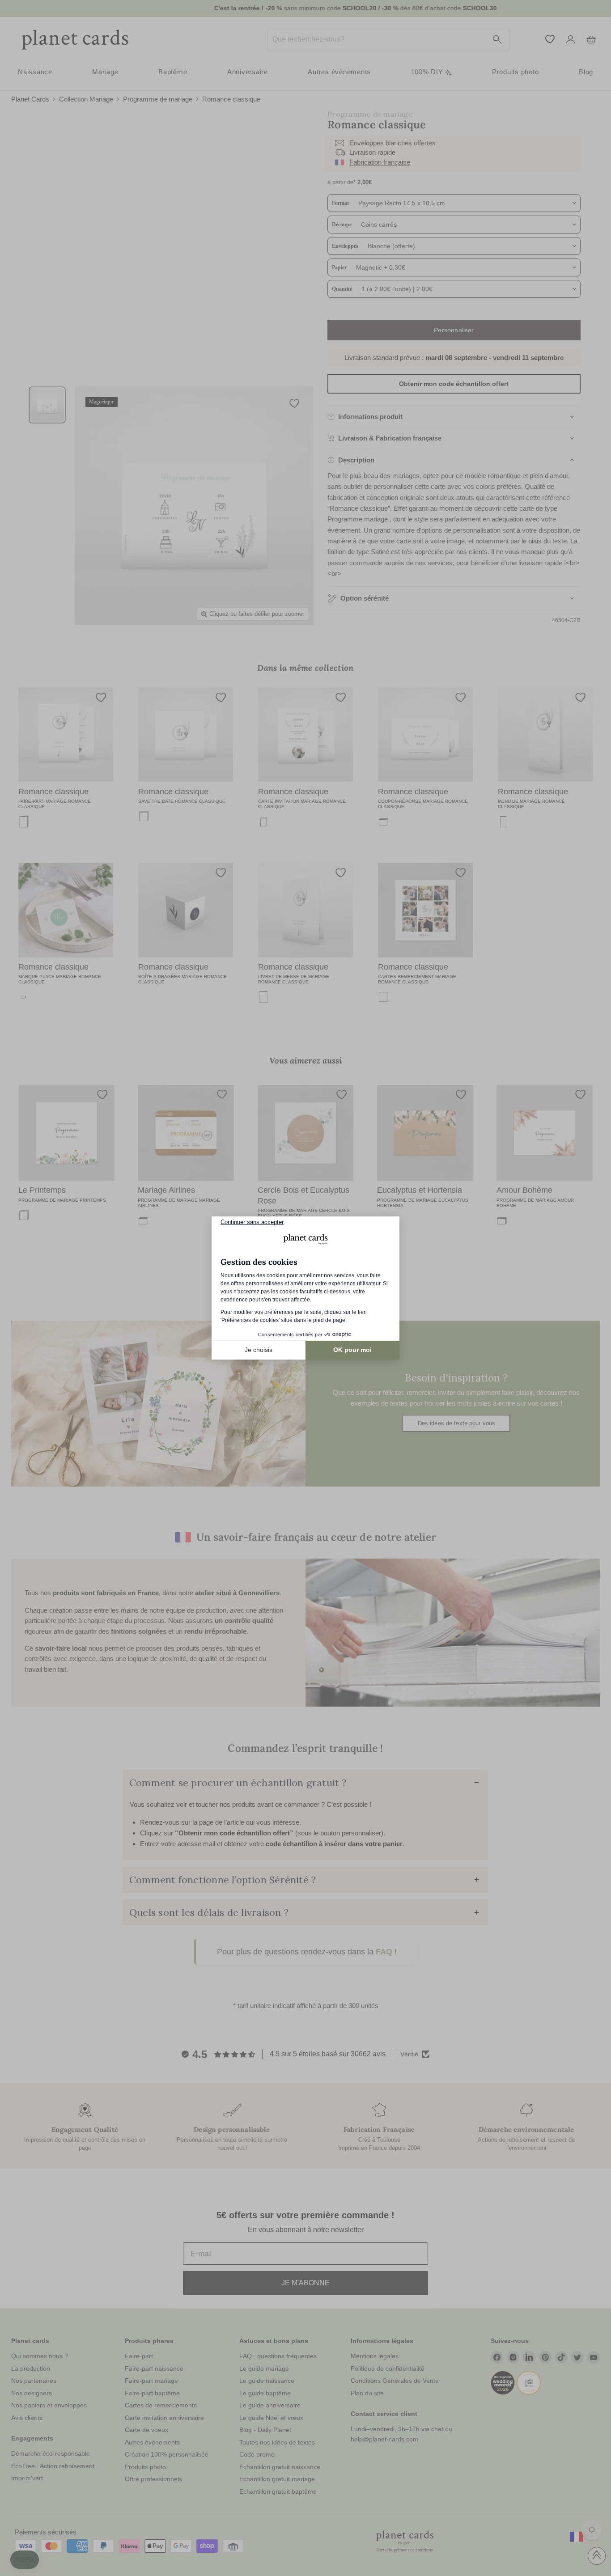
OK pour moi (352, 1350)
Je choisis (259, 1350)
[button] (25, 2560)
